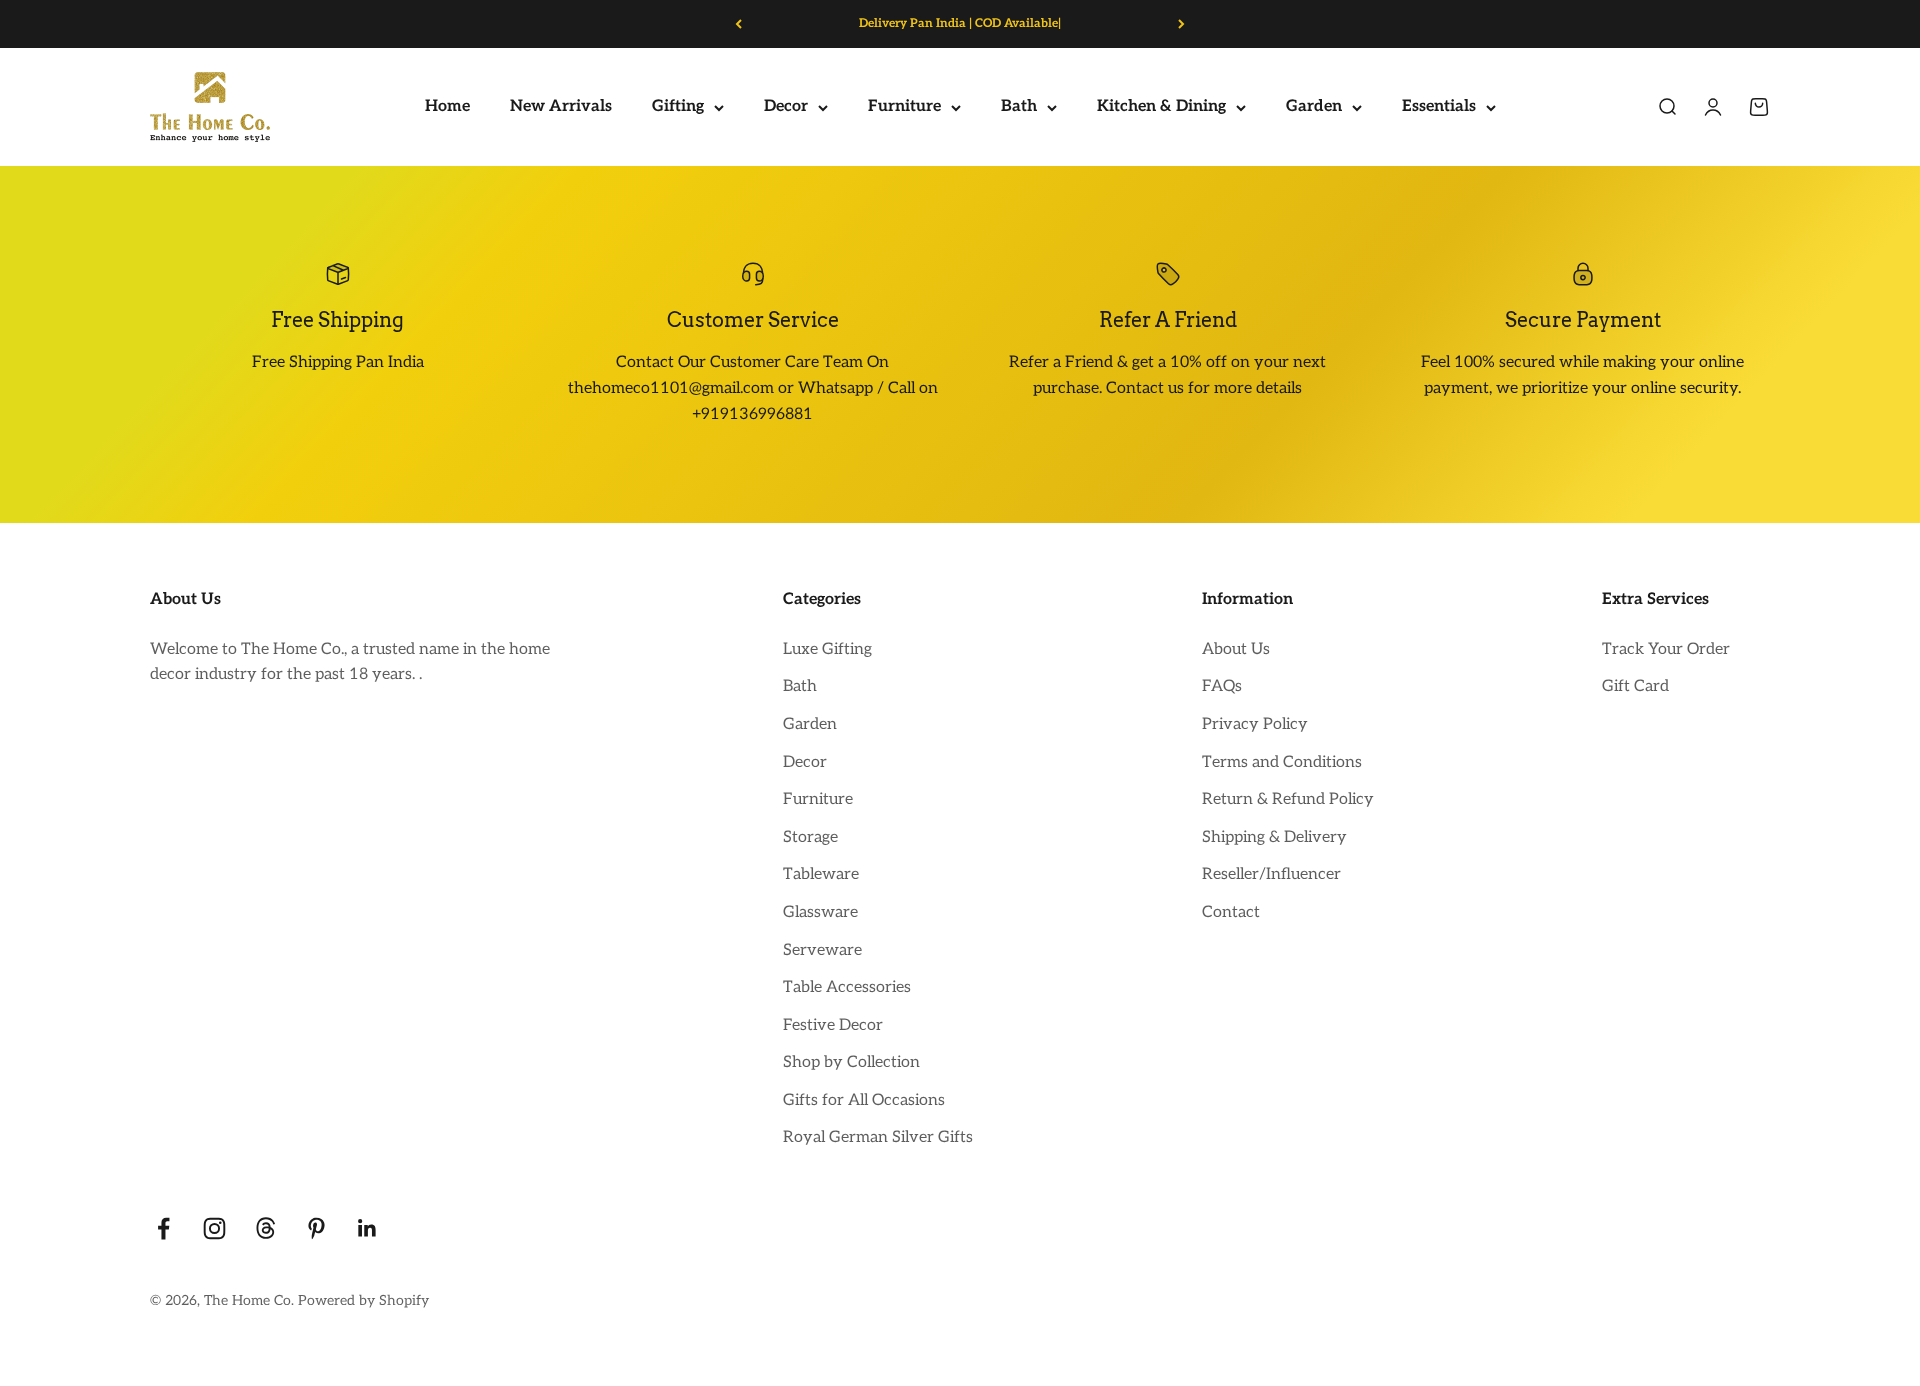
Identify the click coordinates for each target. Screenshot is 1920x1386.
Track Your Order (1666, 649)
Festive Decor (833, 1025)
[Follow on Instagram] (214, 1228)
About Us (1236, 649)
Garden (1314, 107)
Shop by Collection (851, 1062)
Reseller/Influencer (1271, 874)
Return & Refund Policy (1288, 799)
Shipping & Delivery (1274, 837)
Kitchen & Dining (1161, 107)
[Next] (1181, 24)
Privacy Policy (1255, 724)
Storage (810, 837)
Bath (1019, 107)
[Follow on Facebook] (163, 1228)
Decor (786, 107)
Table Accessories (847, 987)
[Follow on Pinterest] (316, 1228)
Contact (1231, 912)
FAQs (1222, 686)
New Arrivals (561, 107)
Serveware (822, 950)
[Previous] (738, 24)
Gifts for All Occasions (864, 1100)
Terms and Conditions (1282, 762)
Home (447, 107)
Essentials (1439, 107)
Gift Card (1635, 686)
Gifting (678, 107)
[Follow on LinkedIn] (367, 1228)
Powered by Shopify (363, 1300)
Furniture (904, 107)
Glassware (820, 912)
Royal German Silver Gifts (878, 1137)
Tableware (821, 874)
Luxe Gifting (827, 649)
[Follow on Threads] (265, 1228)
